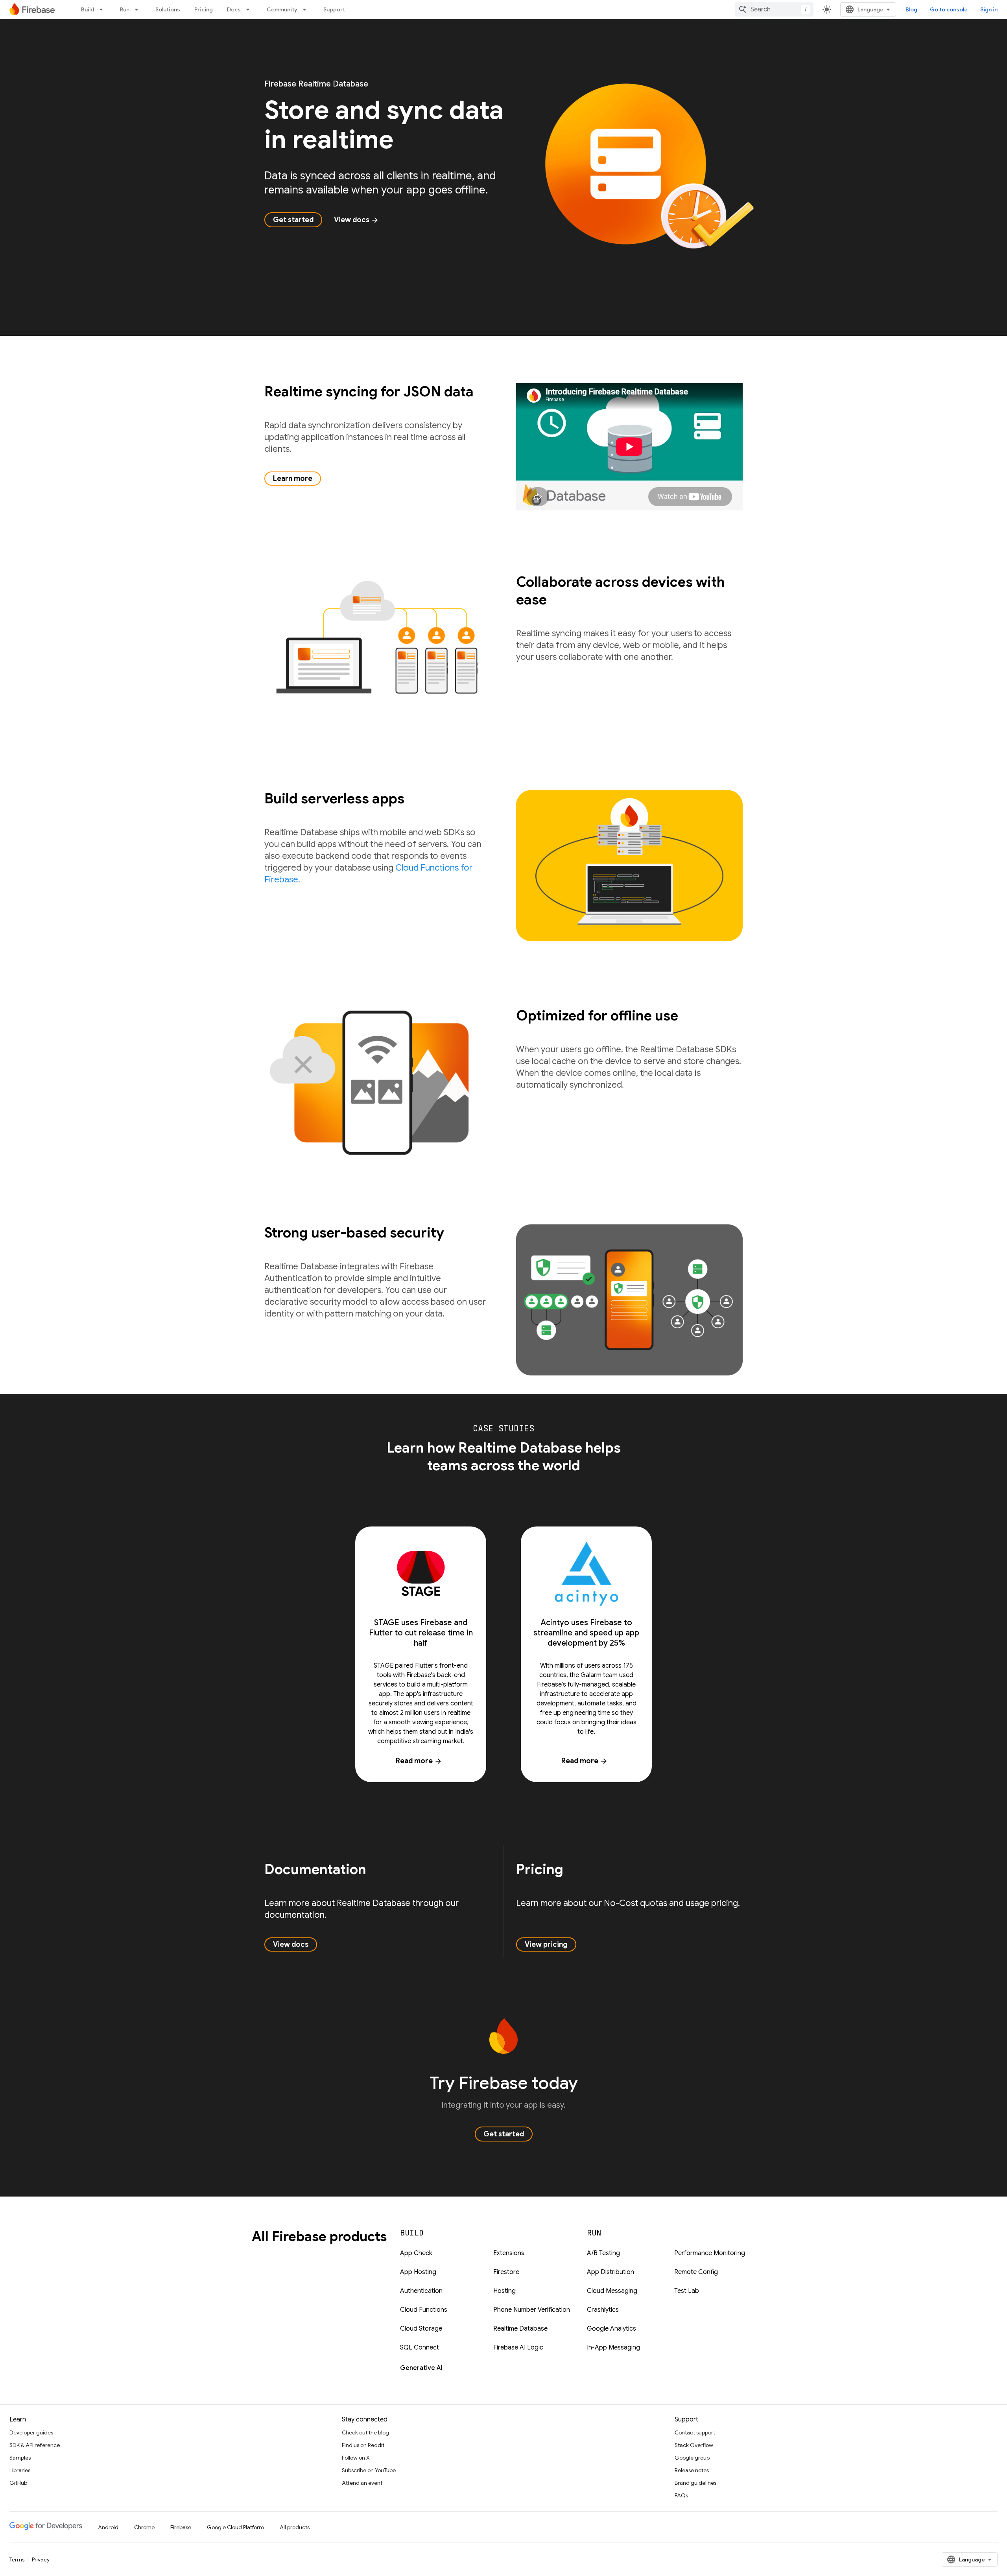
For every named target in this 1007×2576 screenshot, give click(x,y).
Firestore (506, 2272)
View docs (356, 220)
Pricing (204, 9)
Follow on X (356, 2458)
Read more (419, 1761)
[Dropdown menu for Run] (139, 9)
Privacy (41, 2559)
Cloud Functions (424, 2310)
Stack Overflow (694, 2445)
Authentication (421, 2291)
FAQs (681, 2495)
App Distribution (610, 2272)
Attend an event (362, 2483)
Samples (20, 2458)
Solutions (168, 9)
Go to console (949, 9)
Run (125, 9)
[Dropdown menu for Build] (103, 9)
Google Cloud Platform (235, 2527)
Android (108, 2527)
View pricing (546, 1944)
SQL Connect (420, 2348)
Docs (234, 9)
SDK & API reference (35, 2445)
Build (88, 9)
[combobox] (774, 9)
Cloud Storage (421, 2329)
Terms (17, 2559)
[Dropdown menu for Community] (307, 9)
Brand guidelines (695, 2483)
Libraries (20, 2470)
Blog (911, 9)
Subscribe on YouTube (369, 2470)
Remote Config (696, 2272)
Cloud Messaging (612, 2291)
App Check (416, 2253)
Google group (692, 2458)
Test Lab (687, 2291)
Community (282, 9)
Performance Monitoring (710, 2253)
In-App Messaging (613, 2348)
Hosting (504, 2291)
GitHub (18, 2483)
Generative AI (421, 2368)
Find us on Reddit (363, 2445)
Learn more (293, 479)
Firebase (181, 2527)
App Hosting (418, 2272)
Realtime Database (520, 2329)
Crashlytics (603, 2310)
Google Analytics (611, 2329)
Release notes (692, 2470)
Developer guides (31, 2432)
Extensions (509, 2253)
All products (295, 2527)
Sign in (989, 9)
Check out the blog (365, 2432)
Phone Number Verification (532, 2310)
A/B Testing (603, 2253)
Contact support (695, 2432)
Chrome (144, 2527)
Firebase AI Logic (518, 2348)
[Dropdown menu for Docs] (250, 9)
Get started (293, 220)
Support (334, 9)
